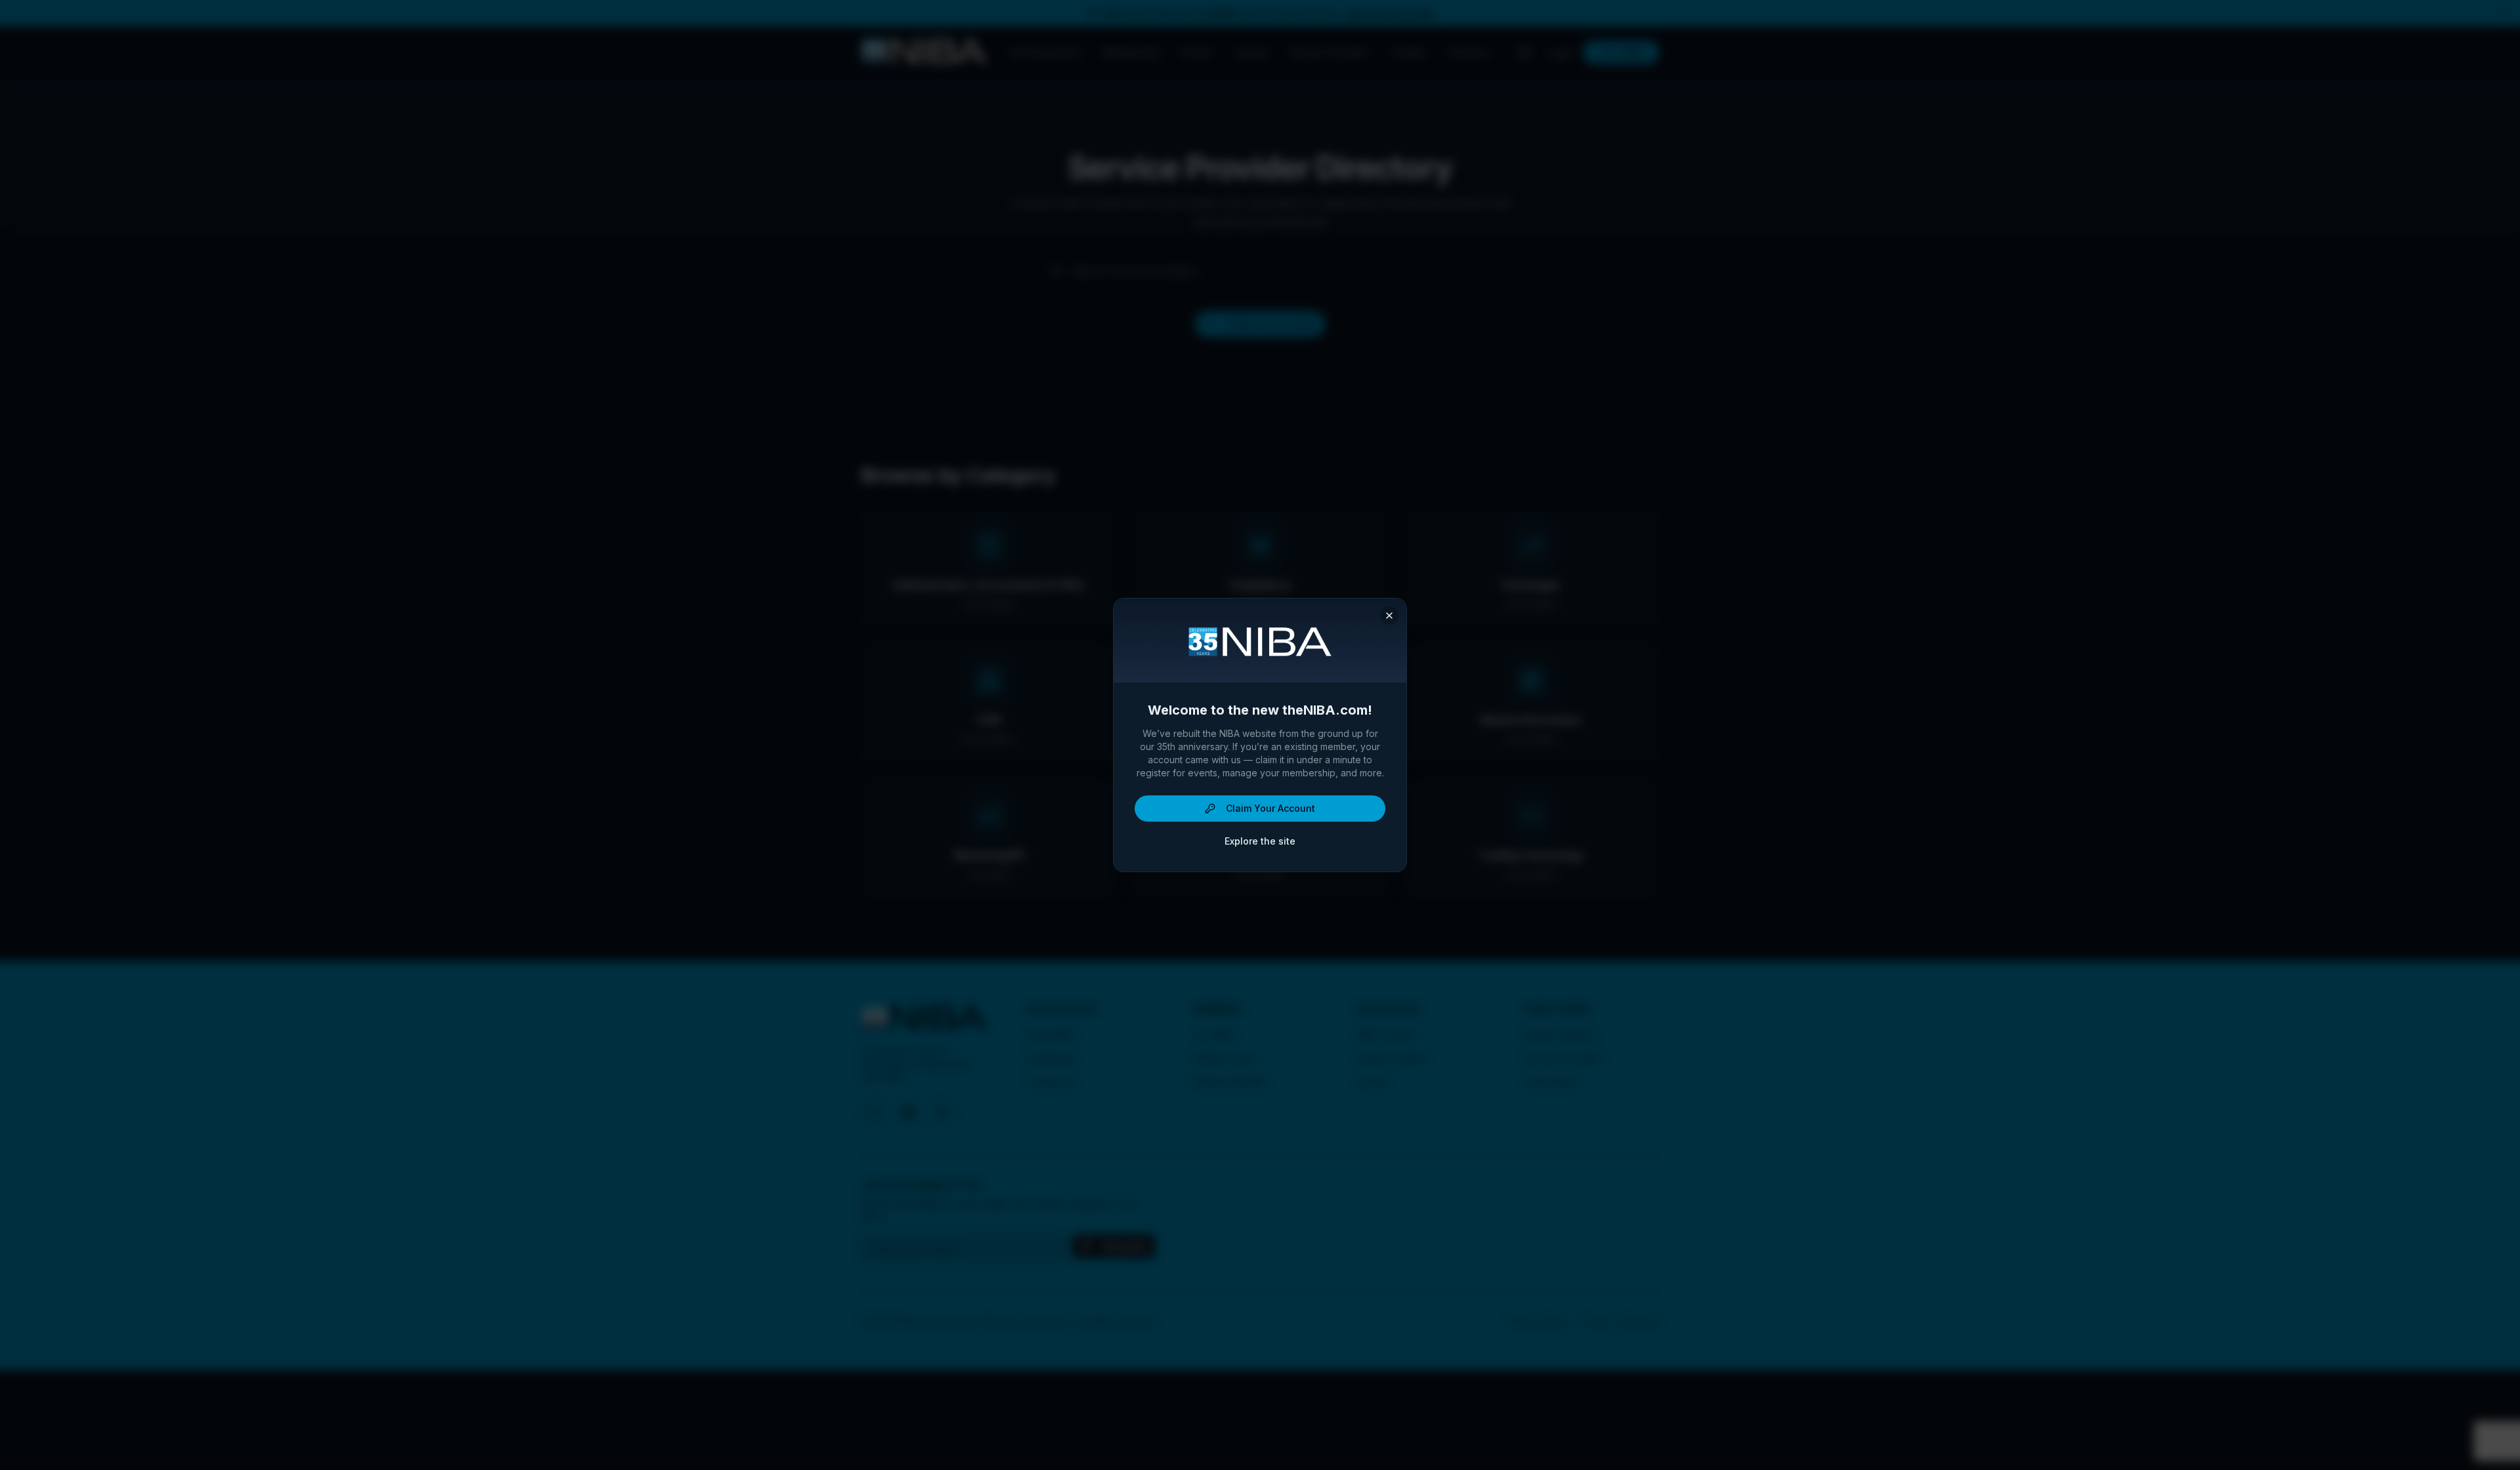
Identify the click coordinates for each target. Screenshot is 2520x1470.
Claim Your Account (1270, 808)
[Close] (1389, 616)
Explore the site (1260, 841)
